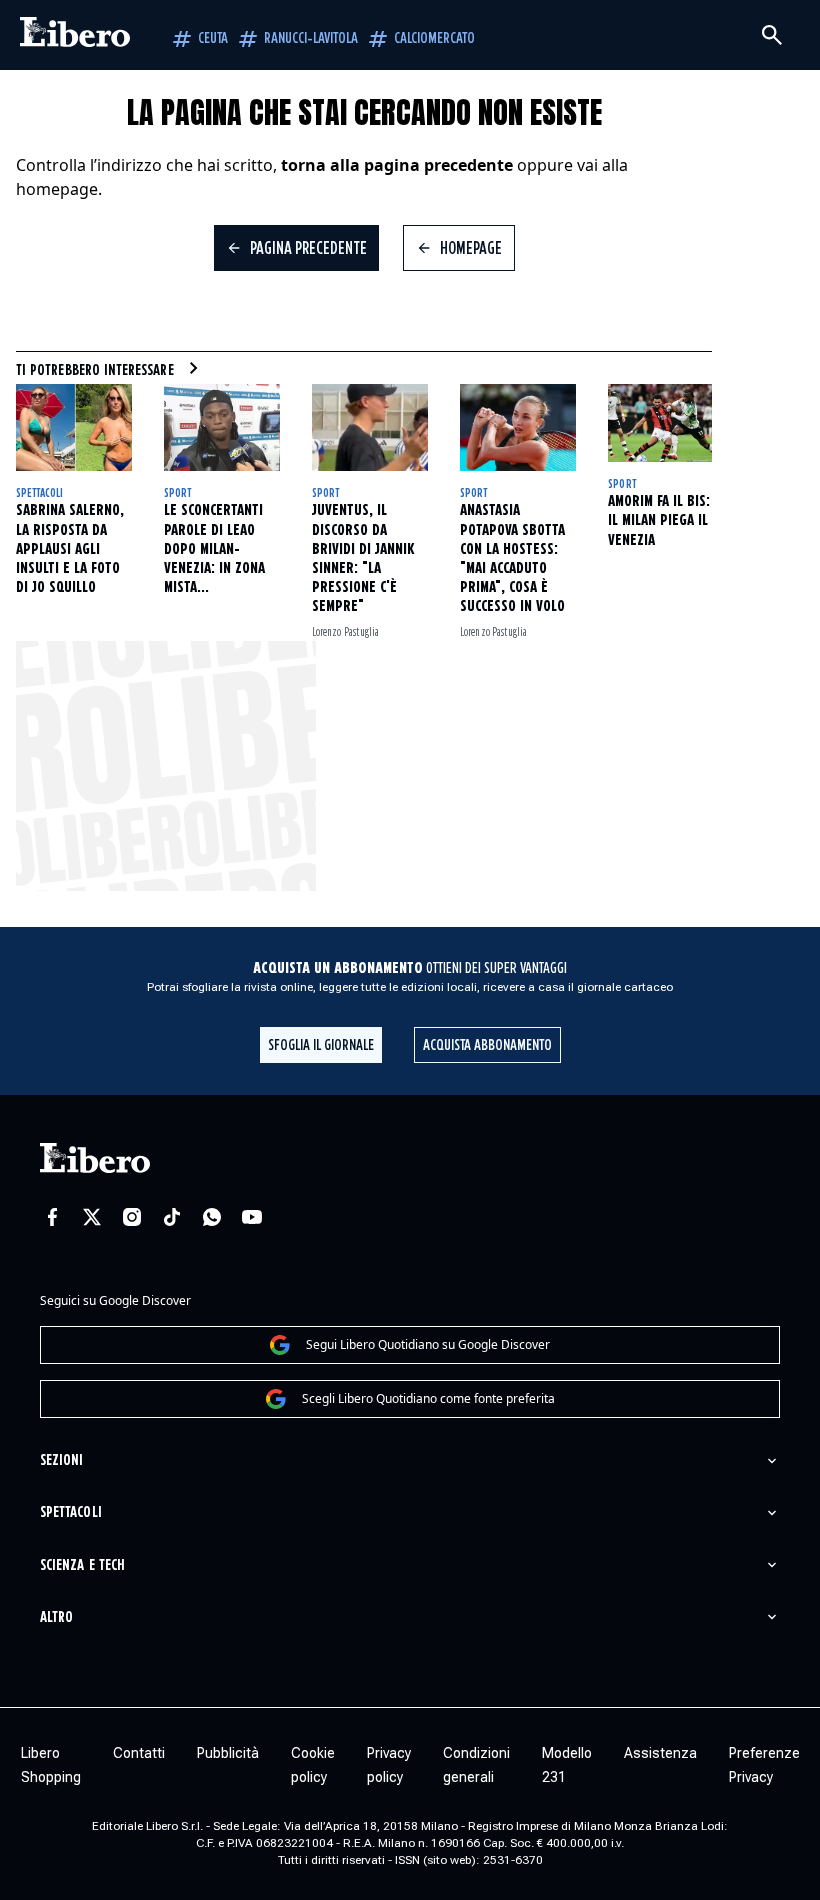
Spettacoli (39, 493)
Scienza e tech (82, 1565)
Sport (177, 493)
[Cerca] (772, 35)
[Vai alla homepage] (75, 35)
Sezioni (61, 1460)
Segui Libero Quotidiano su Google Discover (428, 1344)
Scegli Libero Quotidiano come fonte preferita (428, 1398)
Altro (56, 1617)
